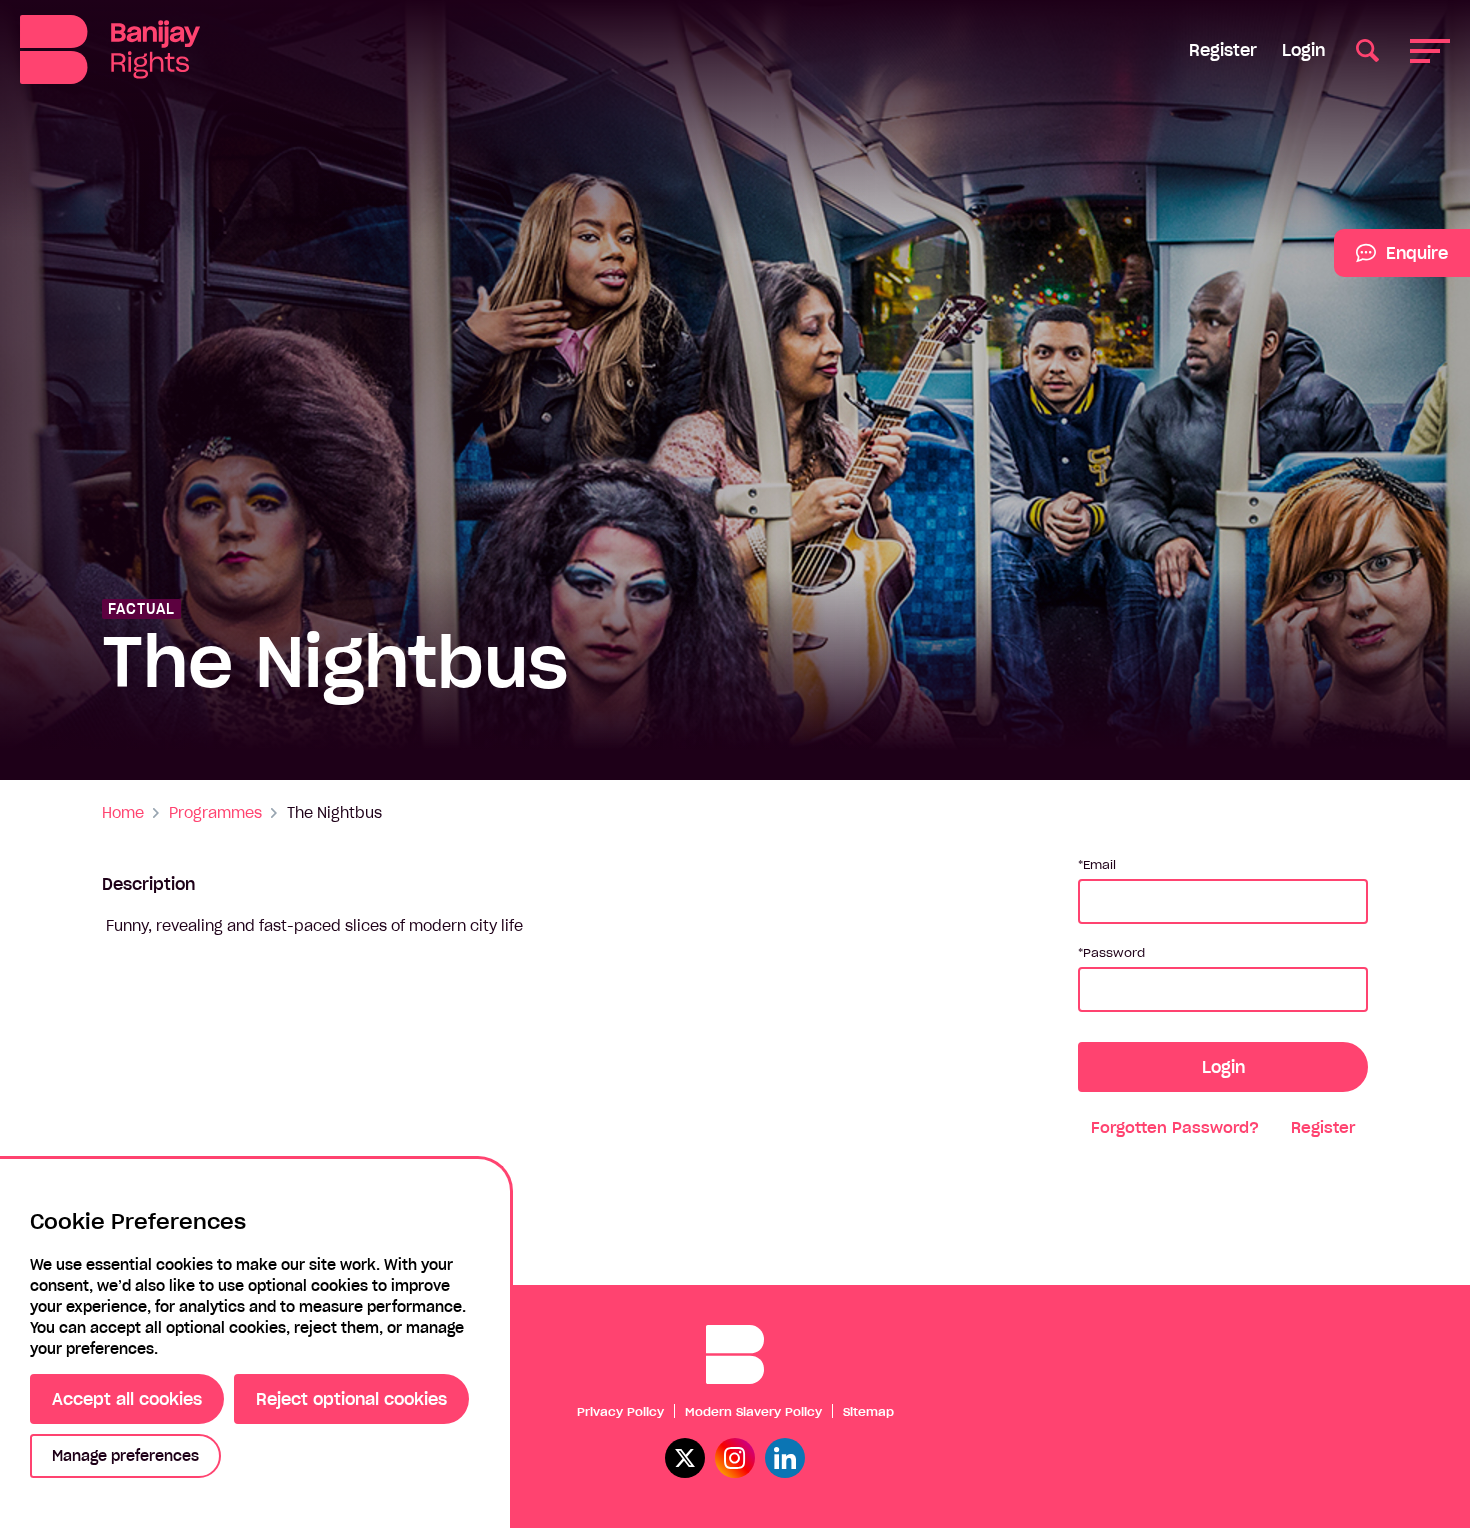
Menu (1430, 49)
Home (123, 813)
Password (1114, 952)
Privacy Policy (620, 1411)
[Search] (1367, 49)
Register (1223, 50)
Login (1303, 50)
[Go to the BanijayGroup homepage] (110, 49)
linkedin (785, 1458)
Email (1099, 864)
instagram (735, 1458)
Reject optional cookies (351, 1399)
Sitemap (868, 1411)
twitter (685, 1458)
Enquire (1391, 260)
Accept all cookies (127, 1399)
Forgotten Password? (1175, 1127)
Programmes (215, 813)
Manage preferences (125, 1456)
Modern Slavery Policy (753, 1411)
